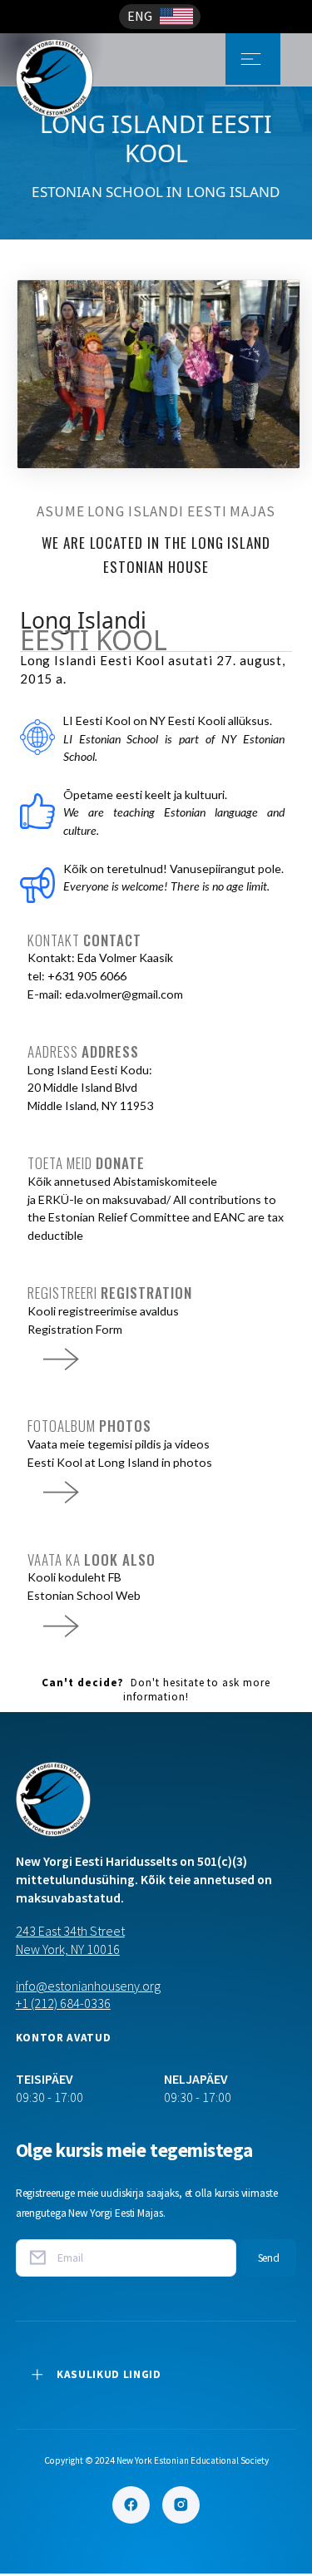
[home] (78, 59)
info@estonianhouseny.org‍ (88, 1986)
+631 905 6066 (87, 976)
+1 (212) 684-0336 (63, 2003)
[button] (160, 17)
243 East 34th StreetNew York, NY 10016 (70, 1940)
